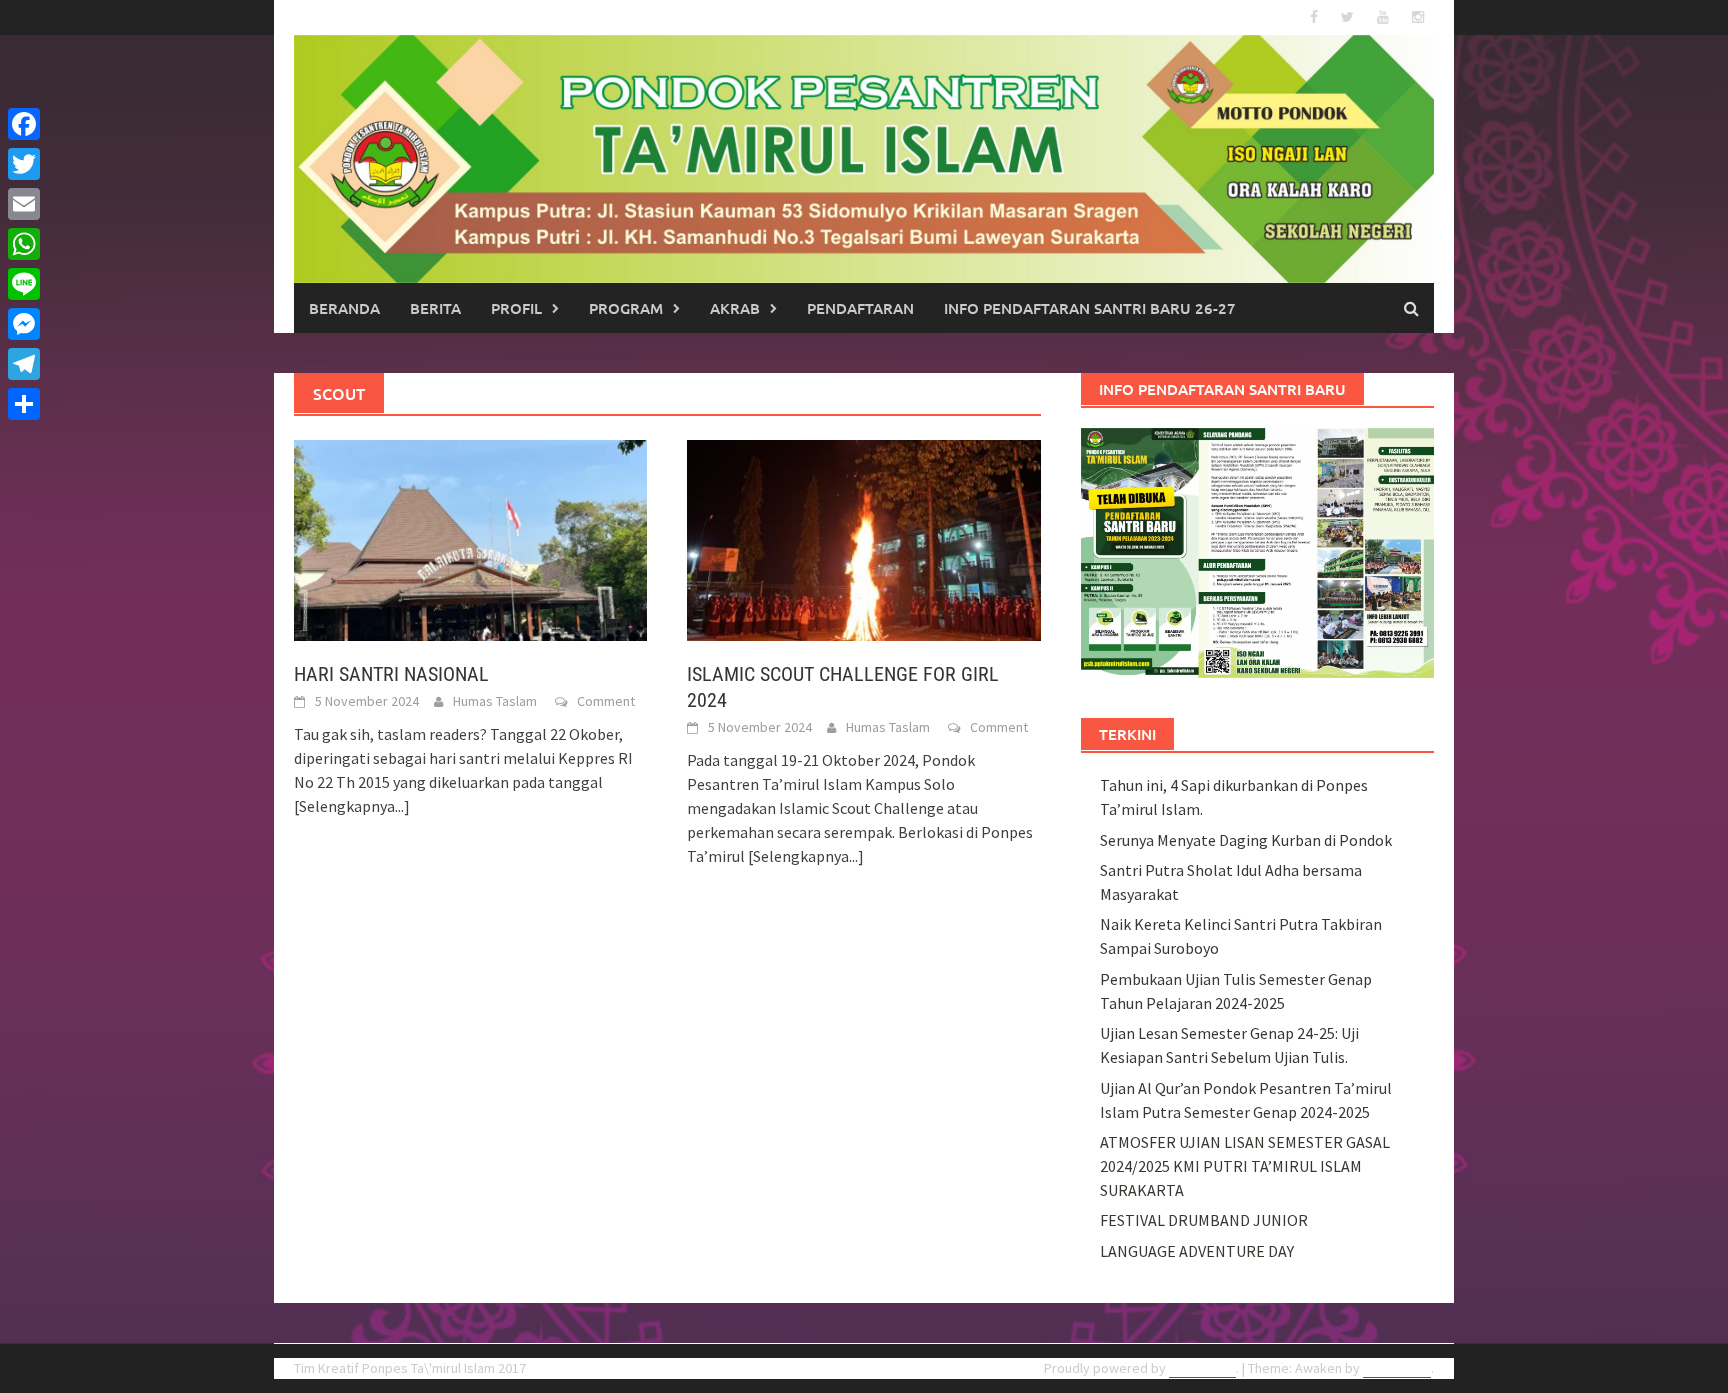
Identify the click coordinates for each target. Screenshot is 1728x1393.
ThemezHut (1397, 1368)
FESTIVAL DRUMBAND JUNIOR (1204, 1220)
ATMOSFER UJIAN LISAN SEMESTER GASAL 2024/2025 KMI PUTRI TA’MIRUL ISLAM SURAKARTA (1245, 1166)
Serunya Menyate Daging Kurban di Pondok (1246, 840)
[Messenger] (24, 324)
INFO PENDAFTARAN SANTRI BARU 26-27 (1090, 308)
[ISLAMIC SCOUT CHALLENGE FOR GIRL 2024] (863, 539)
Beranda (344, 308)
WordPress (1202, 1368)
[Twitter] (24, 164)
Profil (516, 308)
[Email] (24, 204)
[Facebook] (24, 124)
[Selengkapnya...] (352, 806)
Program (626, 308)
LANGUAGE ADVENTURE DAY (1197, 1251)
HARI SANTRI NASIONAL (391, 674)
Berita (435, 308)
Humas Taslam (495, 701)
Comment (606, 701)
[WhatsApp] (24, 244)
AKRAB (735, 308)
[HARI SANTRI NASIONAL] (470, 539)
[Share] (24, 404)
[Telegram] (24, 364)
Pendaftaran (860, 308)
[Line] (24, 284)
